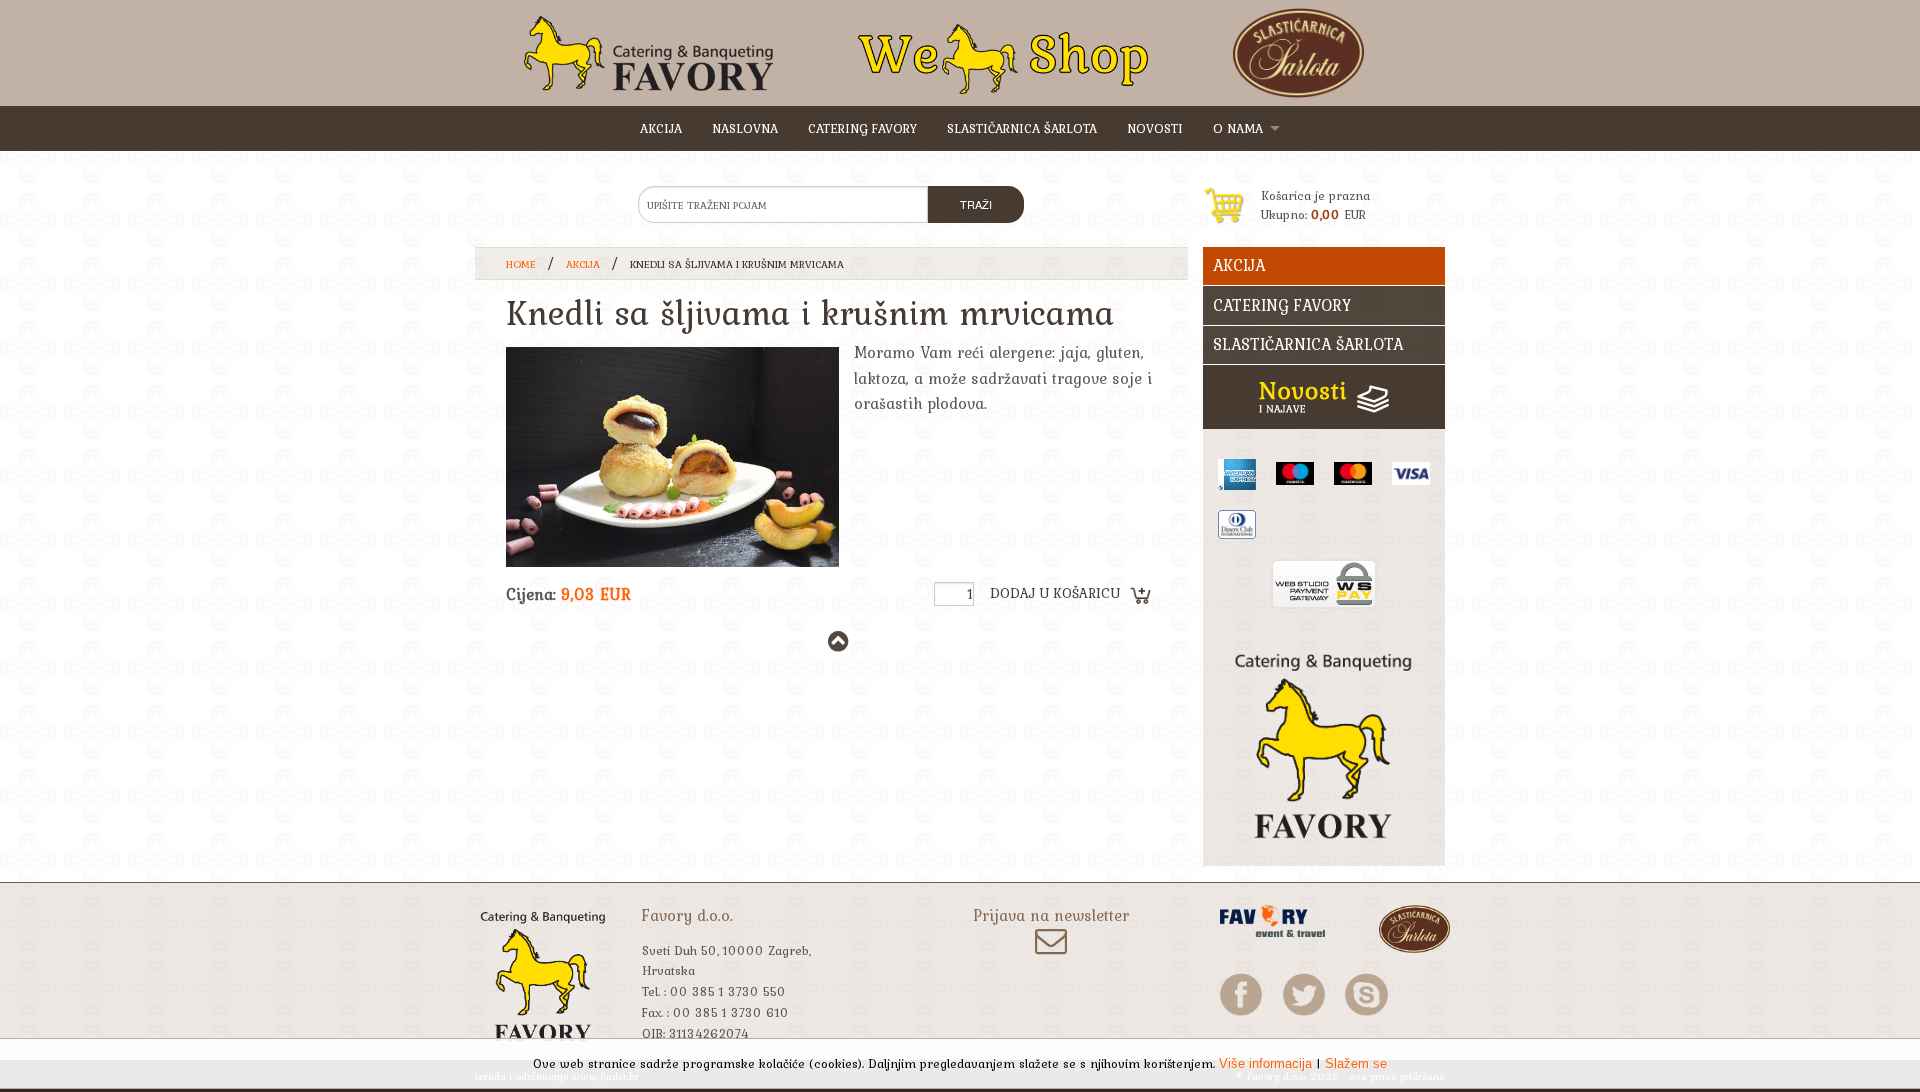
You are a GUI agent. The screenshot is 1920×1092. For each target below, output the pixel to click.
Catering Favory (862, 128)
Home (521, 264)
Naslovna (745, 128)
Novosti (1155, 128)
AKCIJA (661, 128)
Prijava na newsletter (1051, 917)
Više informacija (1265, 1063)
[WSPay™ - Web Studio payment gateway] (1324, 581)
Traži (976, 204)
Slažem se (1356, 1063)
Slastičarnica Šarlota (1022, 128)
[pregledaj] (672, 457)
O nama (1238, 128)
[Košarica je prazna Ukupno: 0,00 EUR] (1324, 174)
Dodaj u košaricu (1055, 593)
